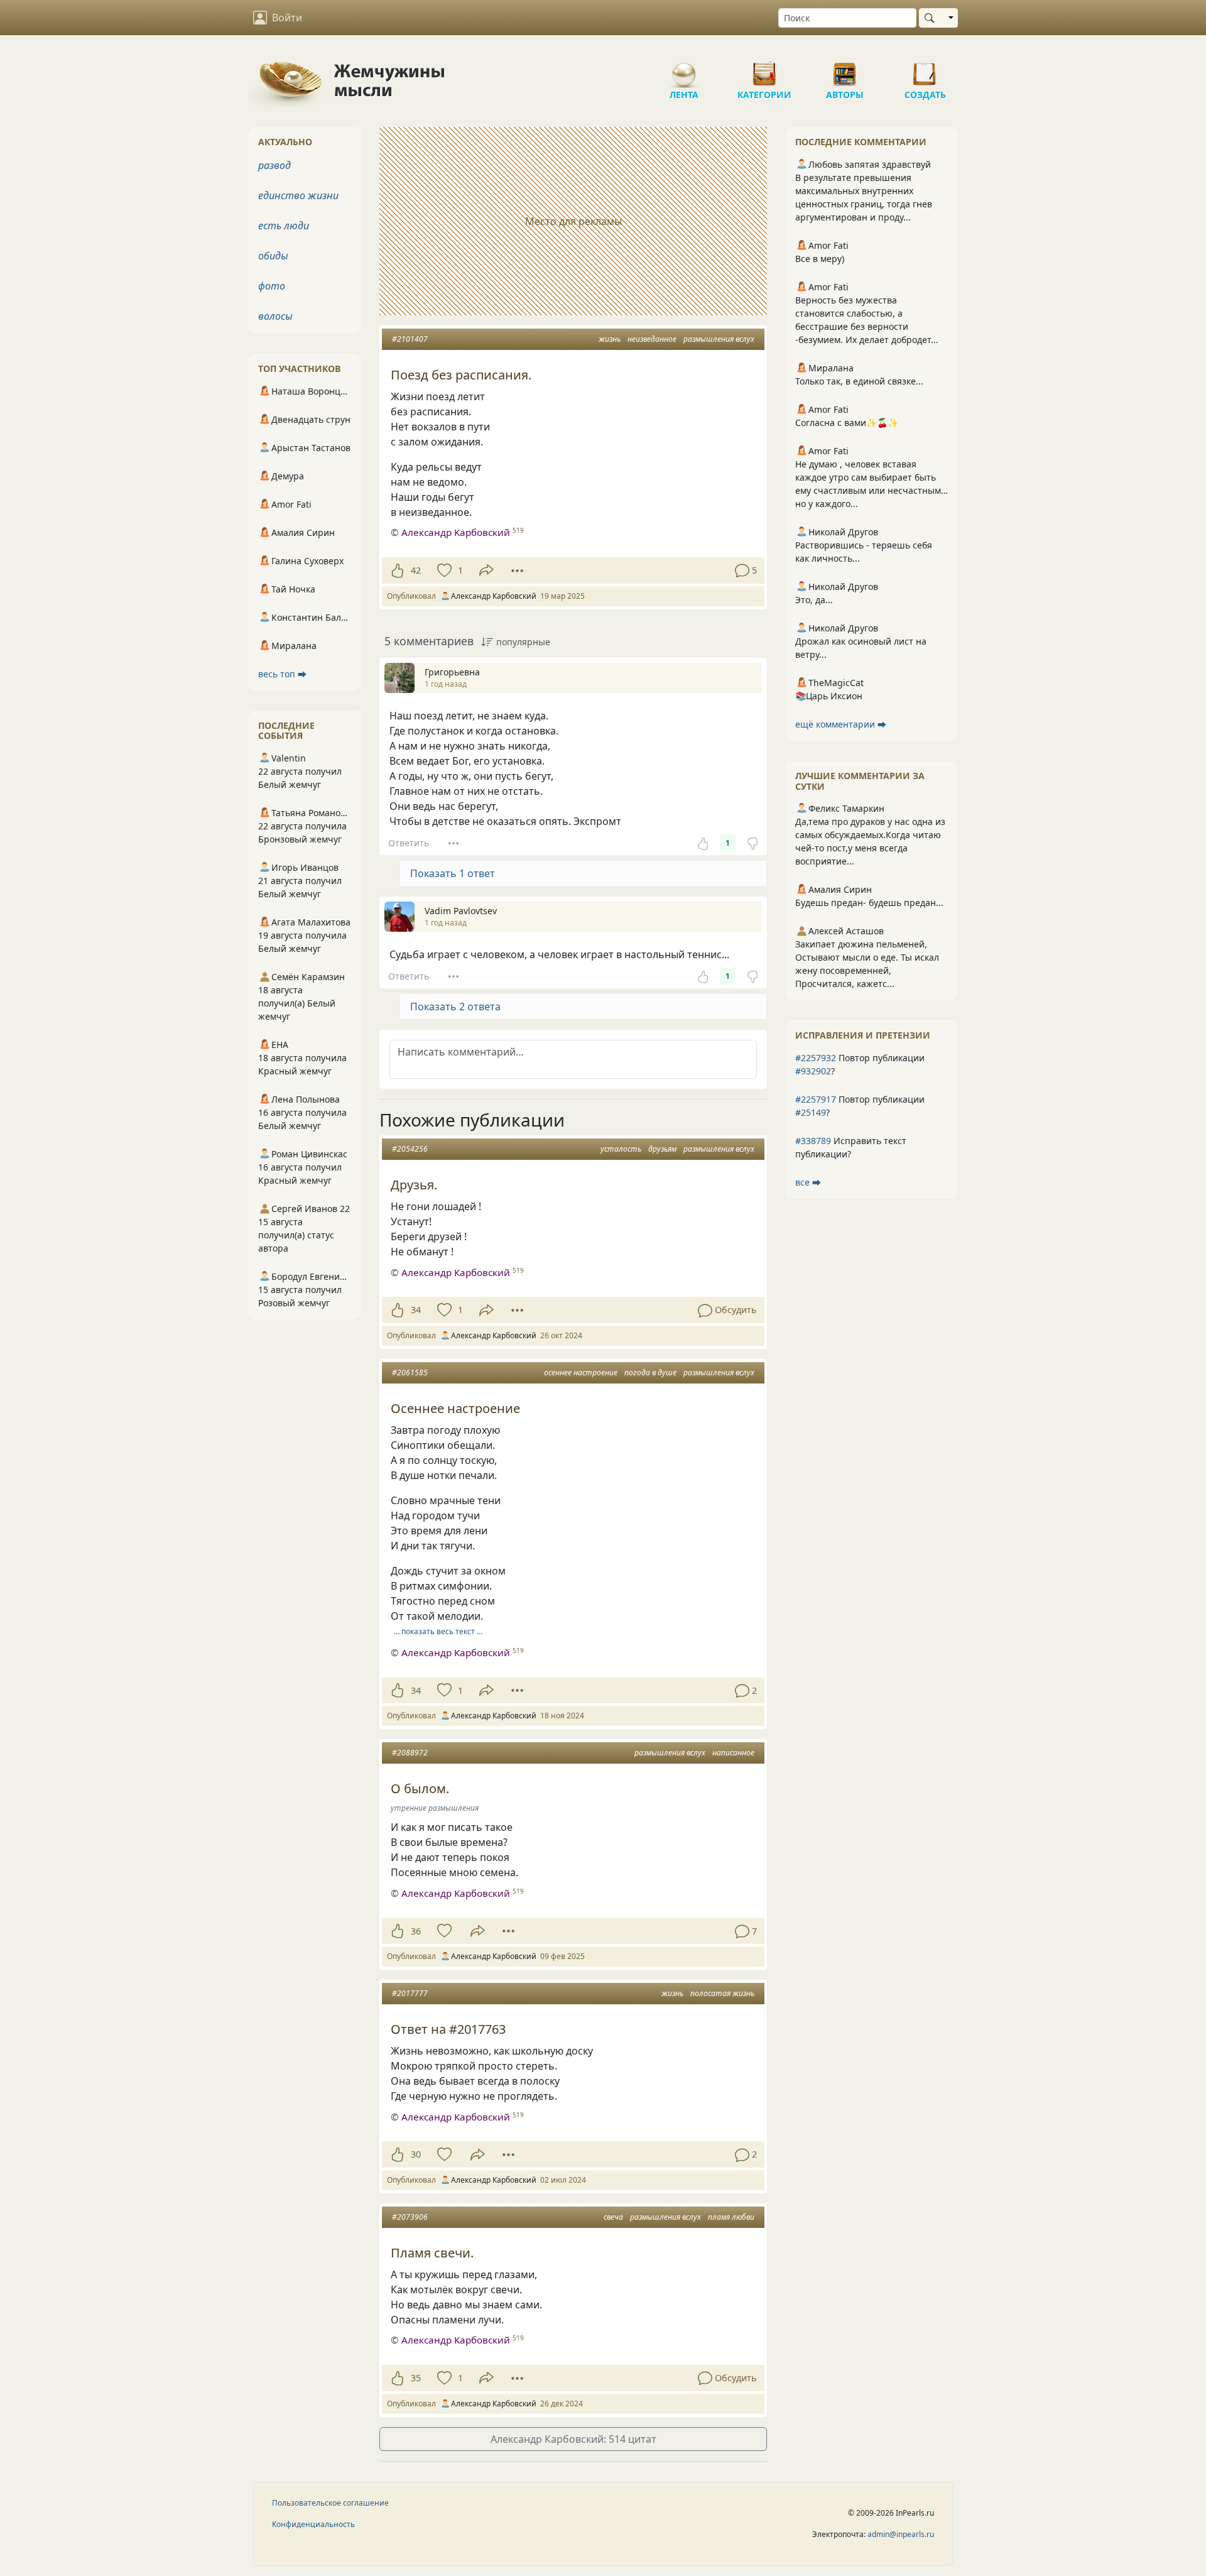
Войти (287, 18)
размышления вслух (719, 339)
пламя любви (731, 2217)
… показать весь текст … (438, 1631)
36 (416, 1931)
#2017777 (410, 1993)
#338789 (813, 1141)
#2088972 (410, 1753)
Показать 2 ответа (455, 1007)
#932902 (813, 1071)
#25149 (811, 1112)
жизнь (610, 339)
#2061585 (410, 1373)
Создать (925, 69)
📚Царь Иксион (829, 696)
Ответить (409, 843)
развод (274, 165)
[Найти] (932, 18)
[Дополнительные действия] (517, 570)
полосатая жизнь (722, 1993)
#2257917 (816, 1099)
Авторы (845, 69)
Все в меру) (820, 259)
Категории (764, 69)
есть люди (284, 226)
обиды (273, 256)
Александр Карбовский (456, 532)
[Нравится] (397, 570)
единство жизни (298, 195)
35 (416, 2378)
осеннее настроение (581, 1373)
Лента (684, 69)
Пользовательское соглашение (330, 2503)
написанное (733, 1753)
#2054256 (410, 1149)
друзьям (662, 1149)
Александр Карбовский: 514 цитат (573, 2439)
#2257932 (816, 1058)
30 (416, 2154)
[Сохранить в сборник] (443, 570)
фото (272, 286)
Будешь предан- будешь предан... (869, 903)
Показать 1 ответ (453, 873)
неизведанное (652, 339)
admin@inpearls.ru (901, 2534)
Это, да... (814, 600)
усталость (621, 1149)
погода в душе (650, 1373)
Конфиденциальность (313, 2524)
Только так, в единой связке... (859, 381)
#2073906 (410, 2217)
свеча (613, 2217)
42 (416, 570)
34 (416, 1310)
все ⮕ (808, 1182)
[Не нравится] (752, 843)
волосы (275, 316)
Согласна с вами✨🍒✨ (847, 423)
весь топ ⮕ (282, 674)
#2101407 (410, 339)
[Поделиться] (486, 570)
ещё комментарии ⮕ (841, 724)
